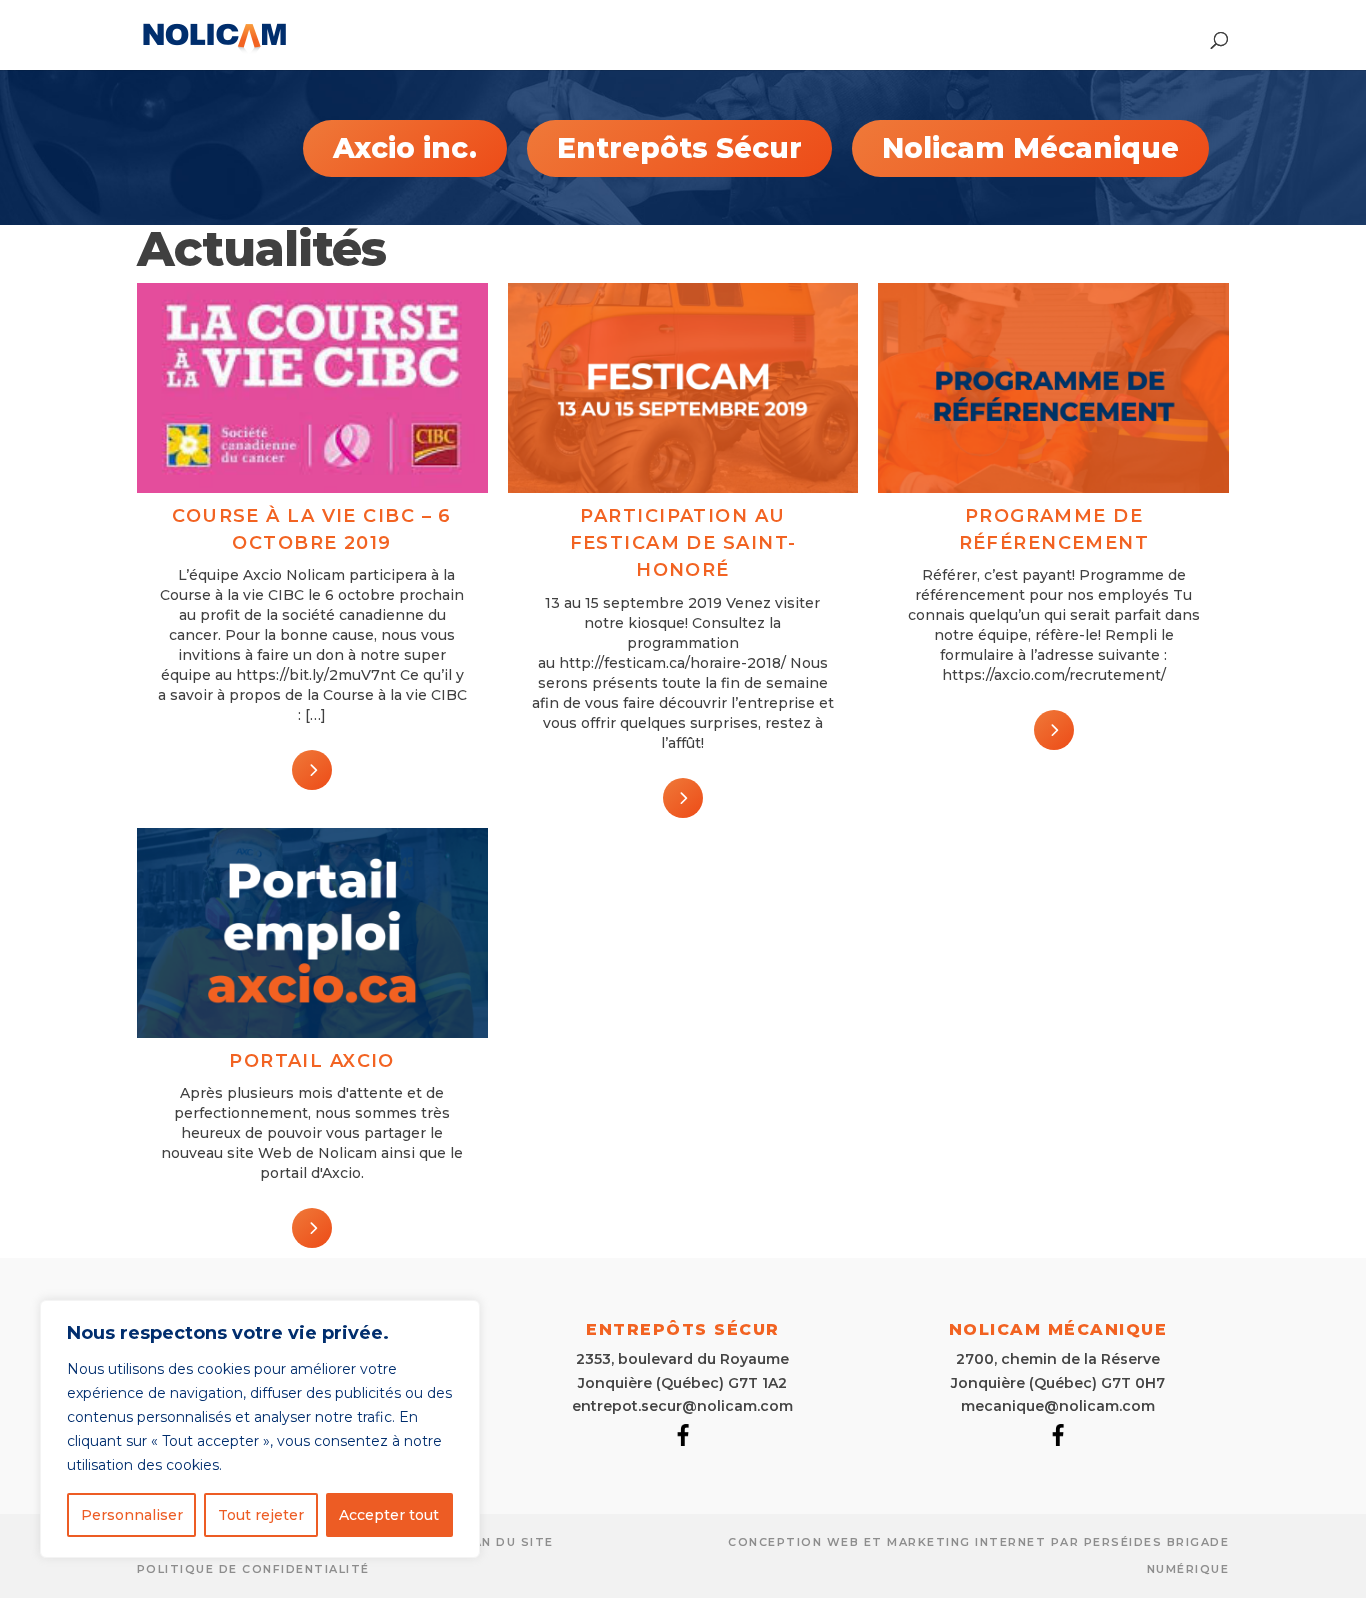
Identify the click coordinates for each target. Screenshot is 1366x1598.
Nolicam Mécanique (1030, 148)
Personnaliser (132, 1515)
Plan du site (505, 1542)
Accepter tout (389, 1515)
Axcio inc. (405, 148)
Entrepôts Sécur (679, 148)
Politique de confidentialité (253, 1569)
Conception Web (793, 1542)
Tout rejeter (261, 1515)
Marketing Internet (966, 1542)
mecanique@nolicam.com (1058, 1406)
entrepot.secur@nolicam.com (682, 1406)
